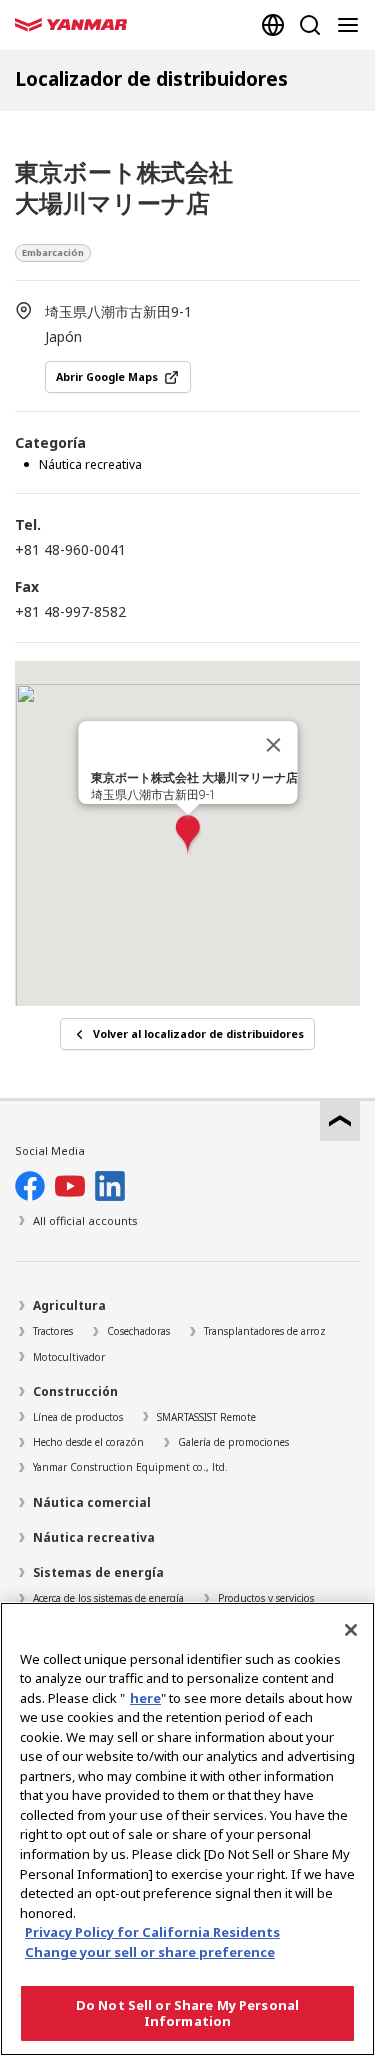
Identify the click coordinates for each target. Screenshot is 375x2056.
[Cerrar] (273, 745)
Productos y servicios (266, 1598)
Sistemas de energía (98, 1572)
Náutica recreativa (94, 1537)
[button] (188, 835)
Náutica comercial (92, 1502)
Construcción (75, 1391)
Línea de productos (78, 1417)
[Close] (351, 1630)
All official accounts (85, 1220)
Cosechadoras (138, 1331)
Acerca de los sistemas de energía (108, 1598)
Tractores (53, 1331)
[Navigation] (352, 25)
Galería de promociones (233, 1442)
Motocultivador (69, 1357)
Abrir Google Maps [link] (107, 377)
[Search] (310, 25)
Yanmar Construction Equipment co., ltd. (130, 1467)
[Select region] (273, 25)
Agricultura (69, 1305)
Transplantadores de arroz (265, 1331)
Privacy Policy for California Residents (152, 1932)
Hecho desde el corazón (88, 1442)
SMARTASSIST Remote (206, 1417)
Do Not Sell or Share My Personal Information (187, 2013)
